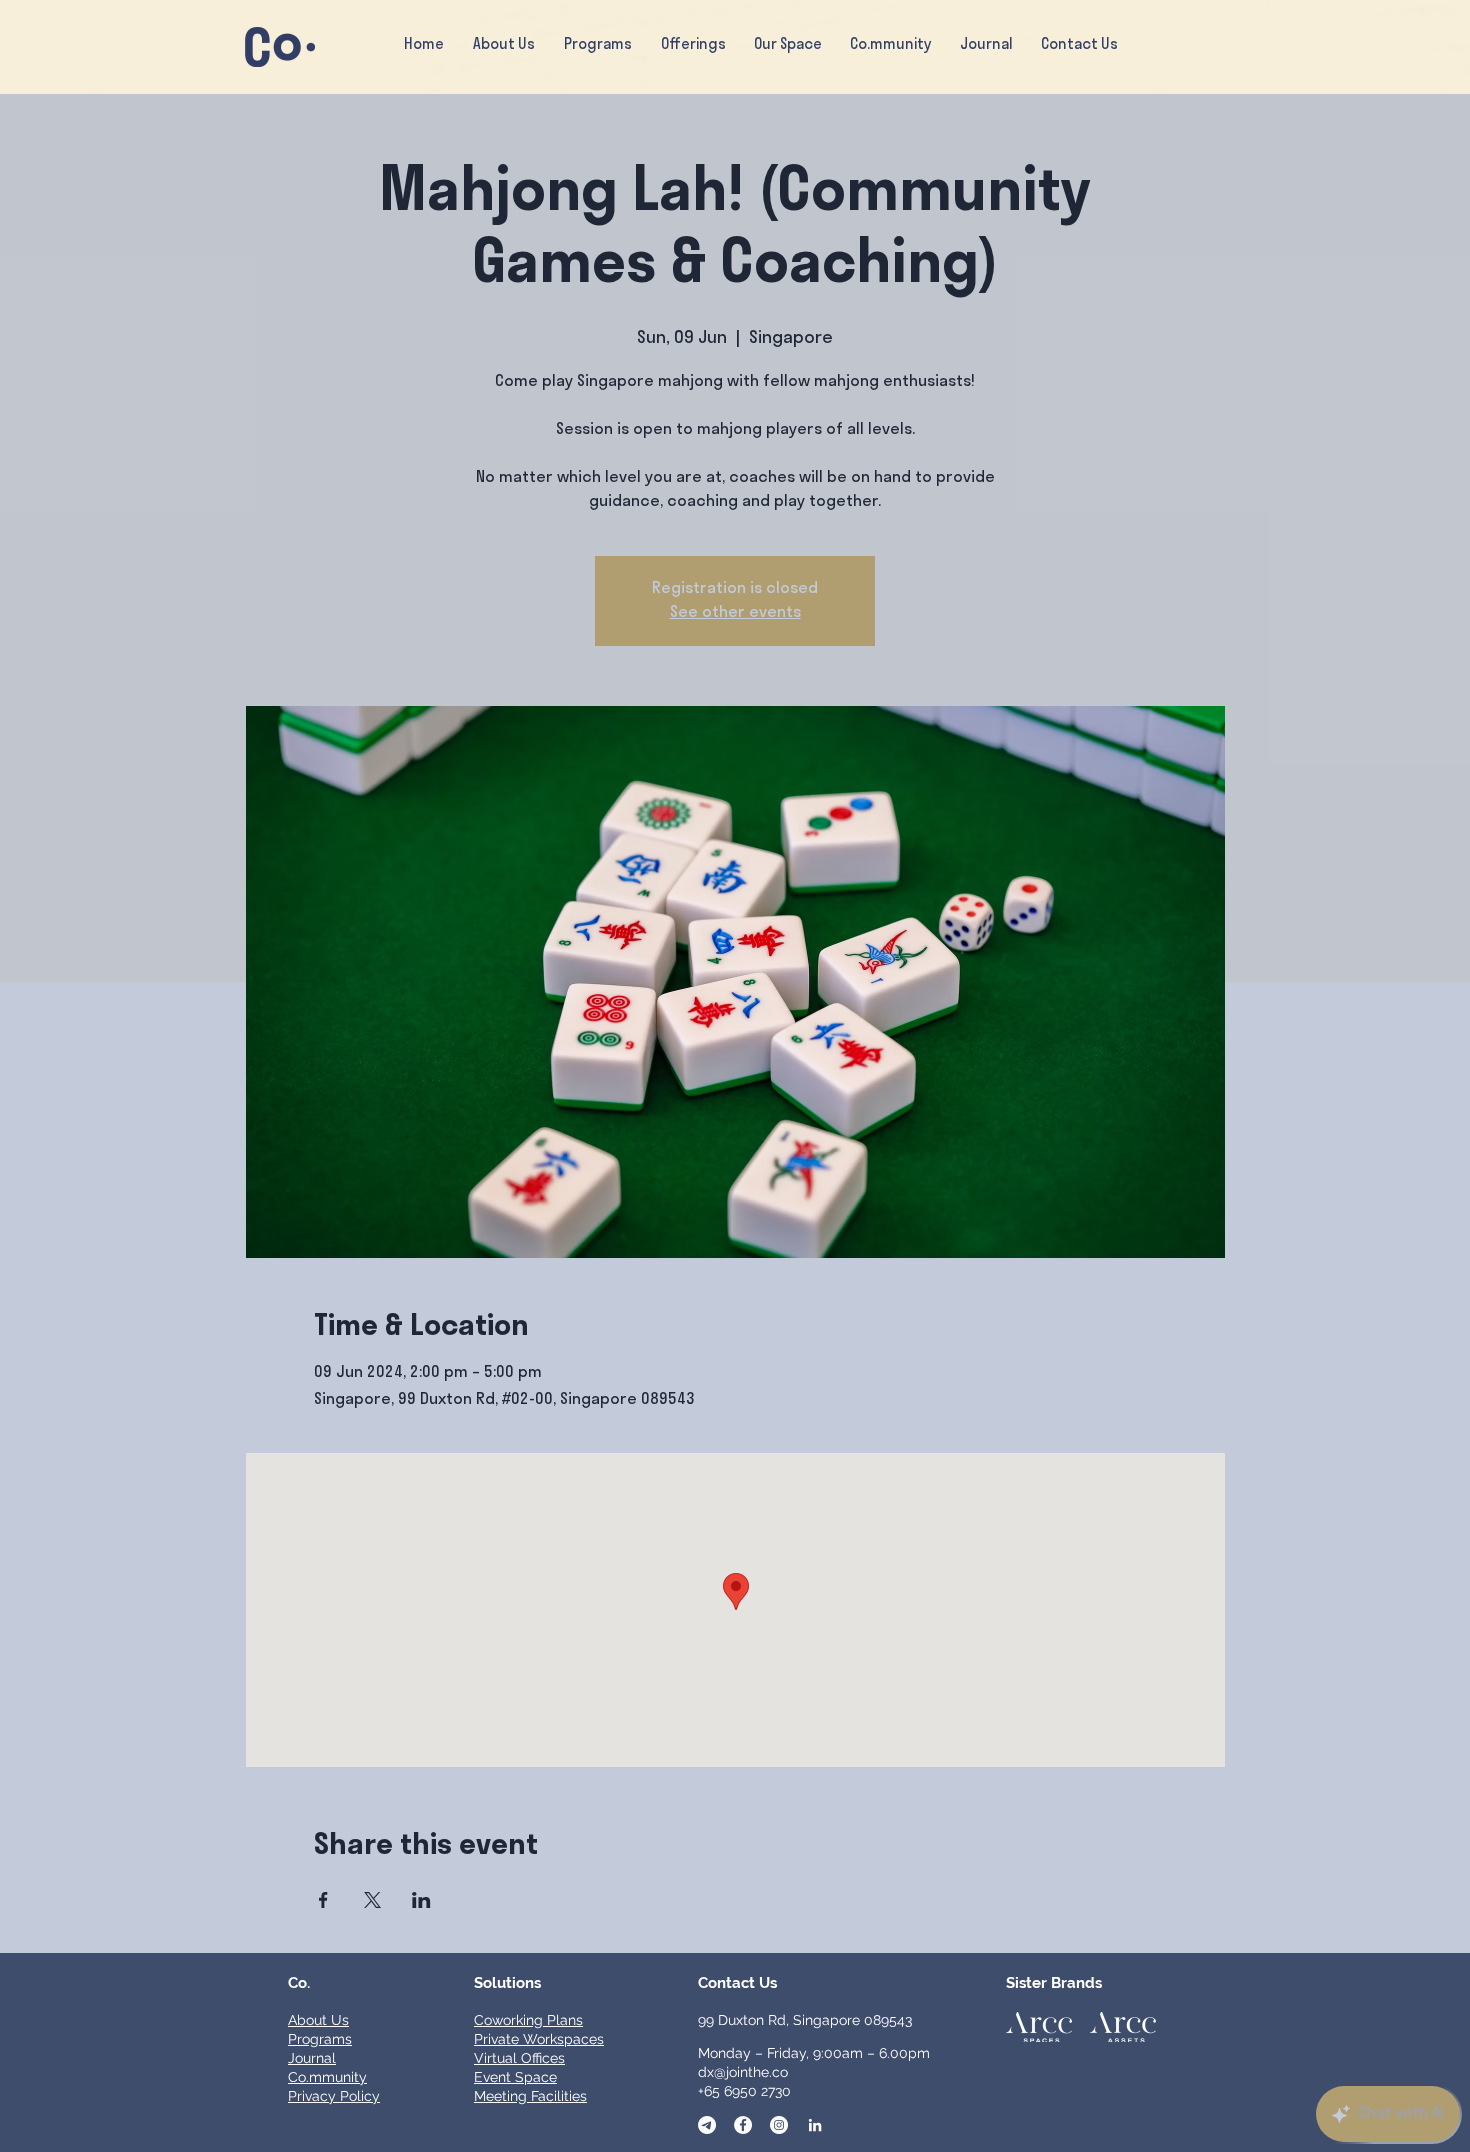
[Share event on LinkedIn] (421, 1900)
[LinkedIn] (815, 2125)
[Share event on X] (372, 1900)
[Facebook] (743, 2125)
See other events (735, 613)
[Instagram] (779, 2125)
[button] (693, 46)
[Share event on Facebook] (323, 1900)
